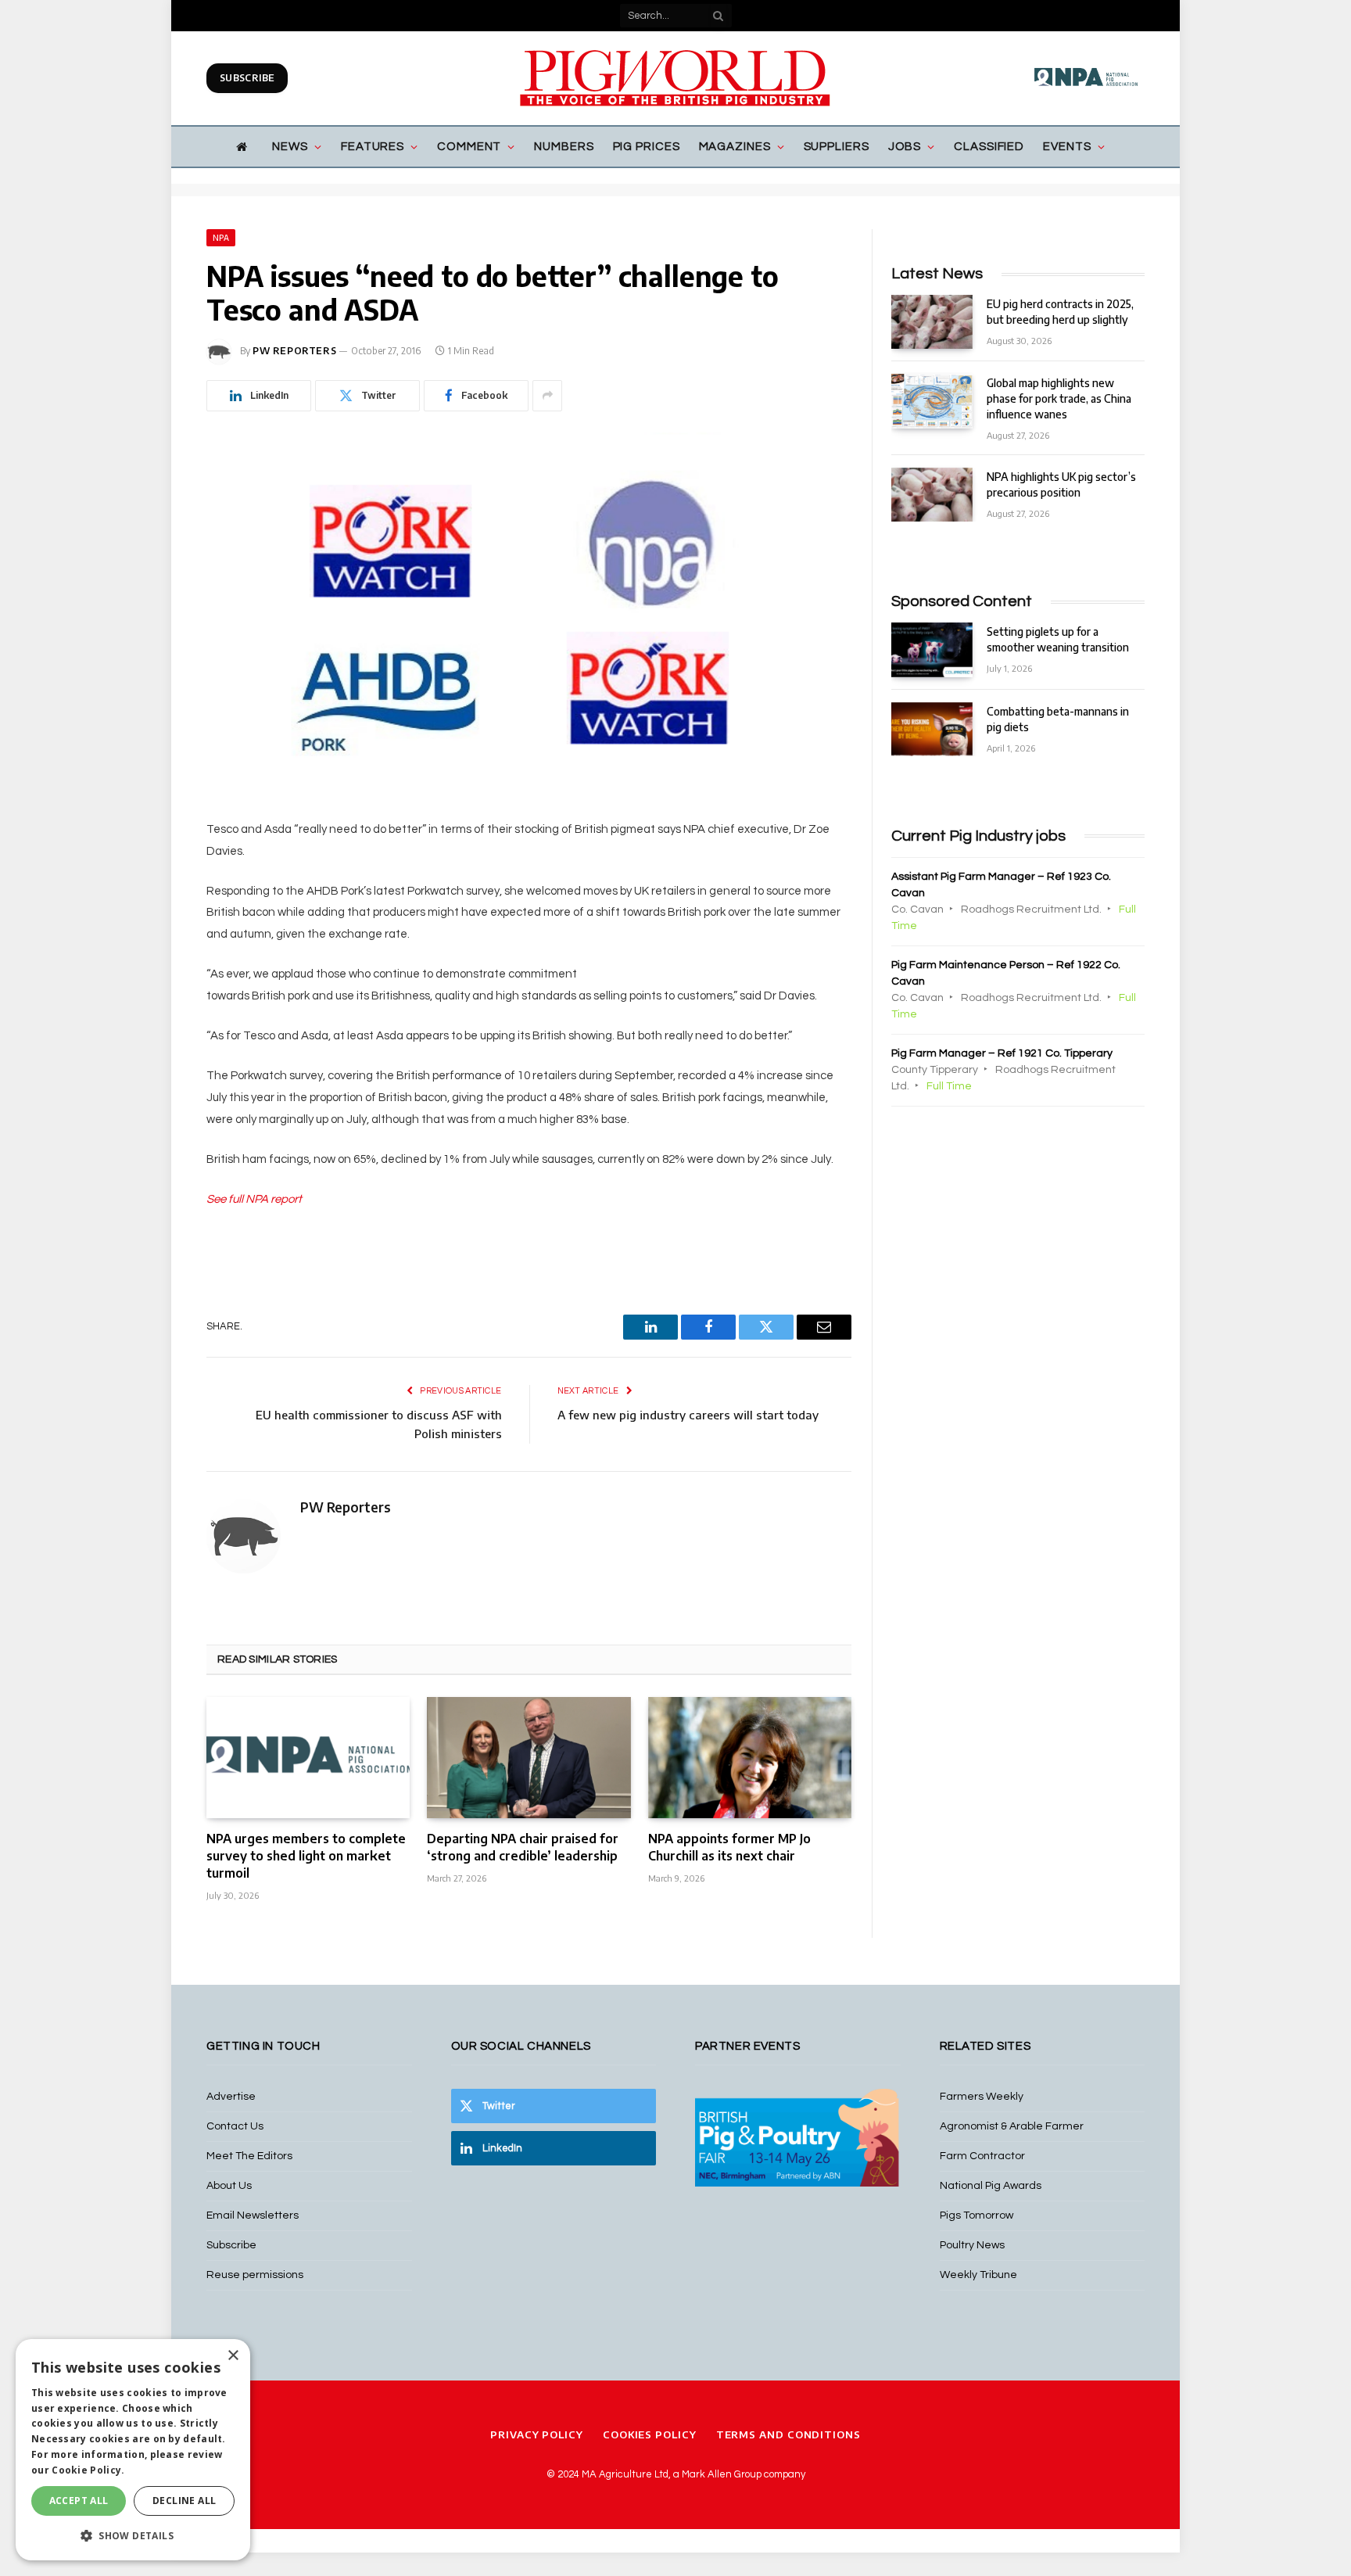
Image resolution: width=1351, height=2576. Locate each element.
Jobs (905, 147)
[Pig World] (675, 78)
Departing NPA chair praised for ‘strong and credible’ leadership (523, 1847)
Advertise (231, 2097)
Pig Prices (647, 147)
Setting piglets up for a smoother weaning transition (1058, 639)
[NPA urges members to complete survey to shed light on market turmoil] (308, 1758)
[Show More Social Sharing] (547, 396)
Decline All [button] (184, 2501)
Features (373, 147)
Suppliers (837, 147)
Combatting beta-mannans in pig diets (1058, 719)
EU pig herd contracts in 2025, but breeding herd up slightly (1060, 312)
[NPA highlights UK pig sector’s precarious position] (932, 495)
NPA (221, 238)
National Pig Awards (991, 2186)
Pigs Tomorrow (977, 2215)
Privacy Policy (537, 2434)
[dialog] (133, 2450)
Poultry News (972, 2245)
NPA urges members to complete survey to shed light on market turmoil (306, 1856)
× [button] (233, 2356)
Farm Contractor (982, 2156)
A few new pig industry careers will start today (688, 1415)
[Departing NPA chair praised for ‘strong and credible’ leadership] (529, 1758)
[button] (133, 2535)
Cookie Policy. (88, 2470)
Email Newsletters (253, 2215)
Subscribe (247, 78)
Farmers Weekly (982, 2097)
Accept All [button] (79, 2501)
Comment (469, 147)
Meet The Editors (249, 2156)
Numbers (564, 147)
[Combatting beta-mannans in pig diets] (932, 729)
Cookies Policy (650, 2434)
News (290, 147)
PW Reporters (294, 351)
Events (1067, 147)
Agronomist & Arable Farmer (1012, 2126)
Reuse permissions (255, 2275)
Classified (989, 147)
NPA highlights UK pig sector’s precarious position (1061, 484)
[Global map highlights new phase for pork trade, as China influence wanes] (932, 401)
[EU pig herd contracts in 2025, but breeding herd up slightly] (932, 322)
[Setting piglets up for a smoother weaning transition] (932, 649)
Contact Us (235, 2126)
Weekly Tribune (978, 2275)
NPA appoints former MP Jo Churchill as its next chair (729, 1847)
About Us (229, 2186)
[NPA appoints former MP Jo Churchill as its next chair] (750, 1758)
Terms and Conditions (788, 2434)
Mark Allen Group (722, 2474)
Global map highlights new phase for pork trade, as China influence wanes (1059, 398)
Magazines (735, 147)
